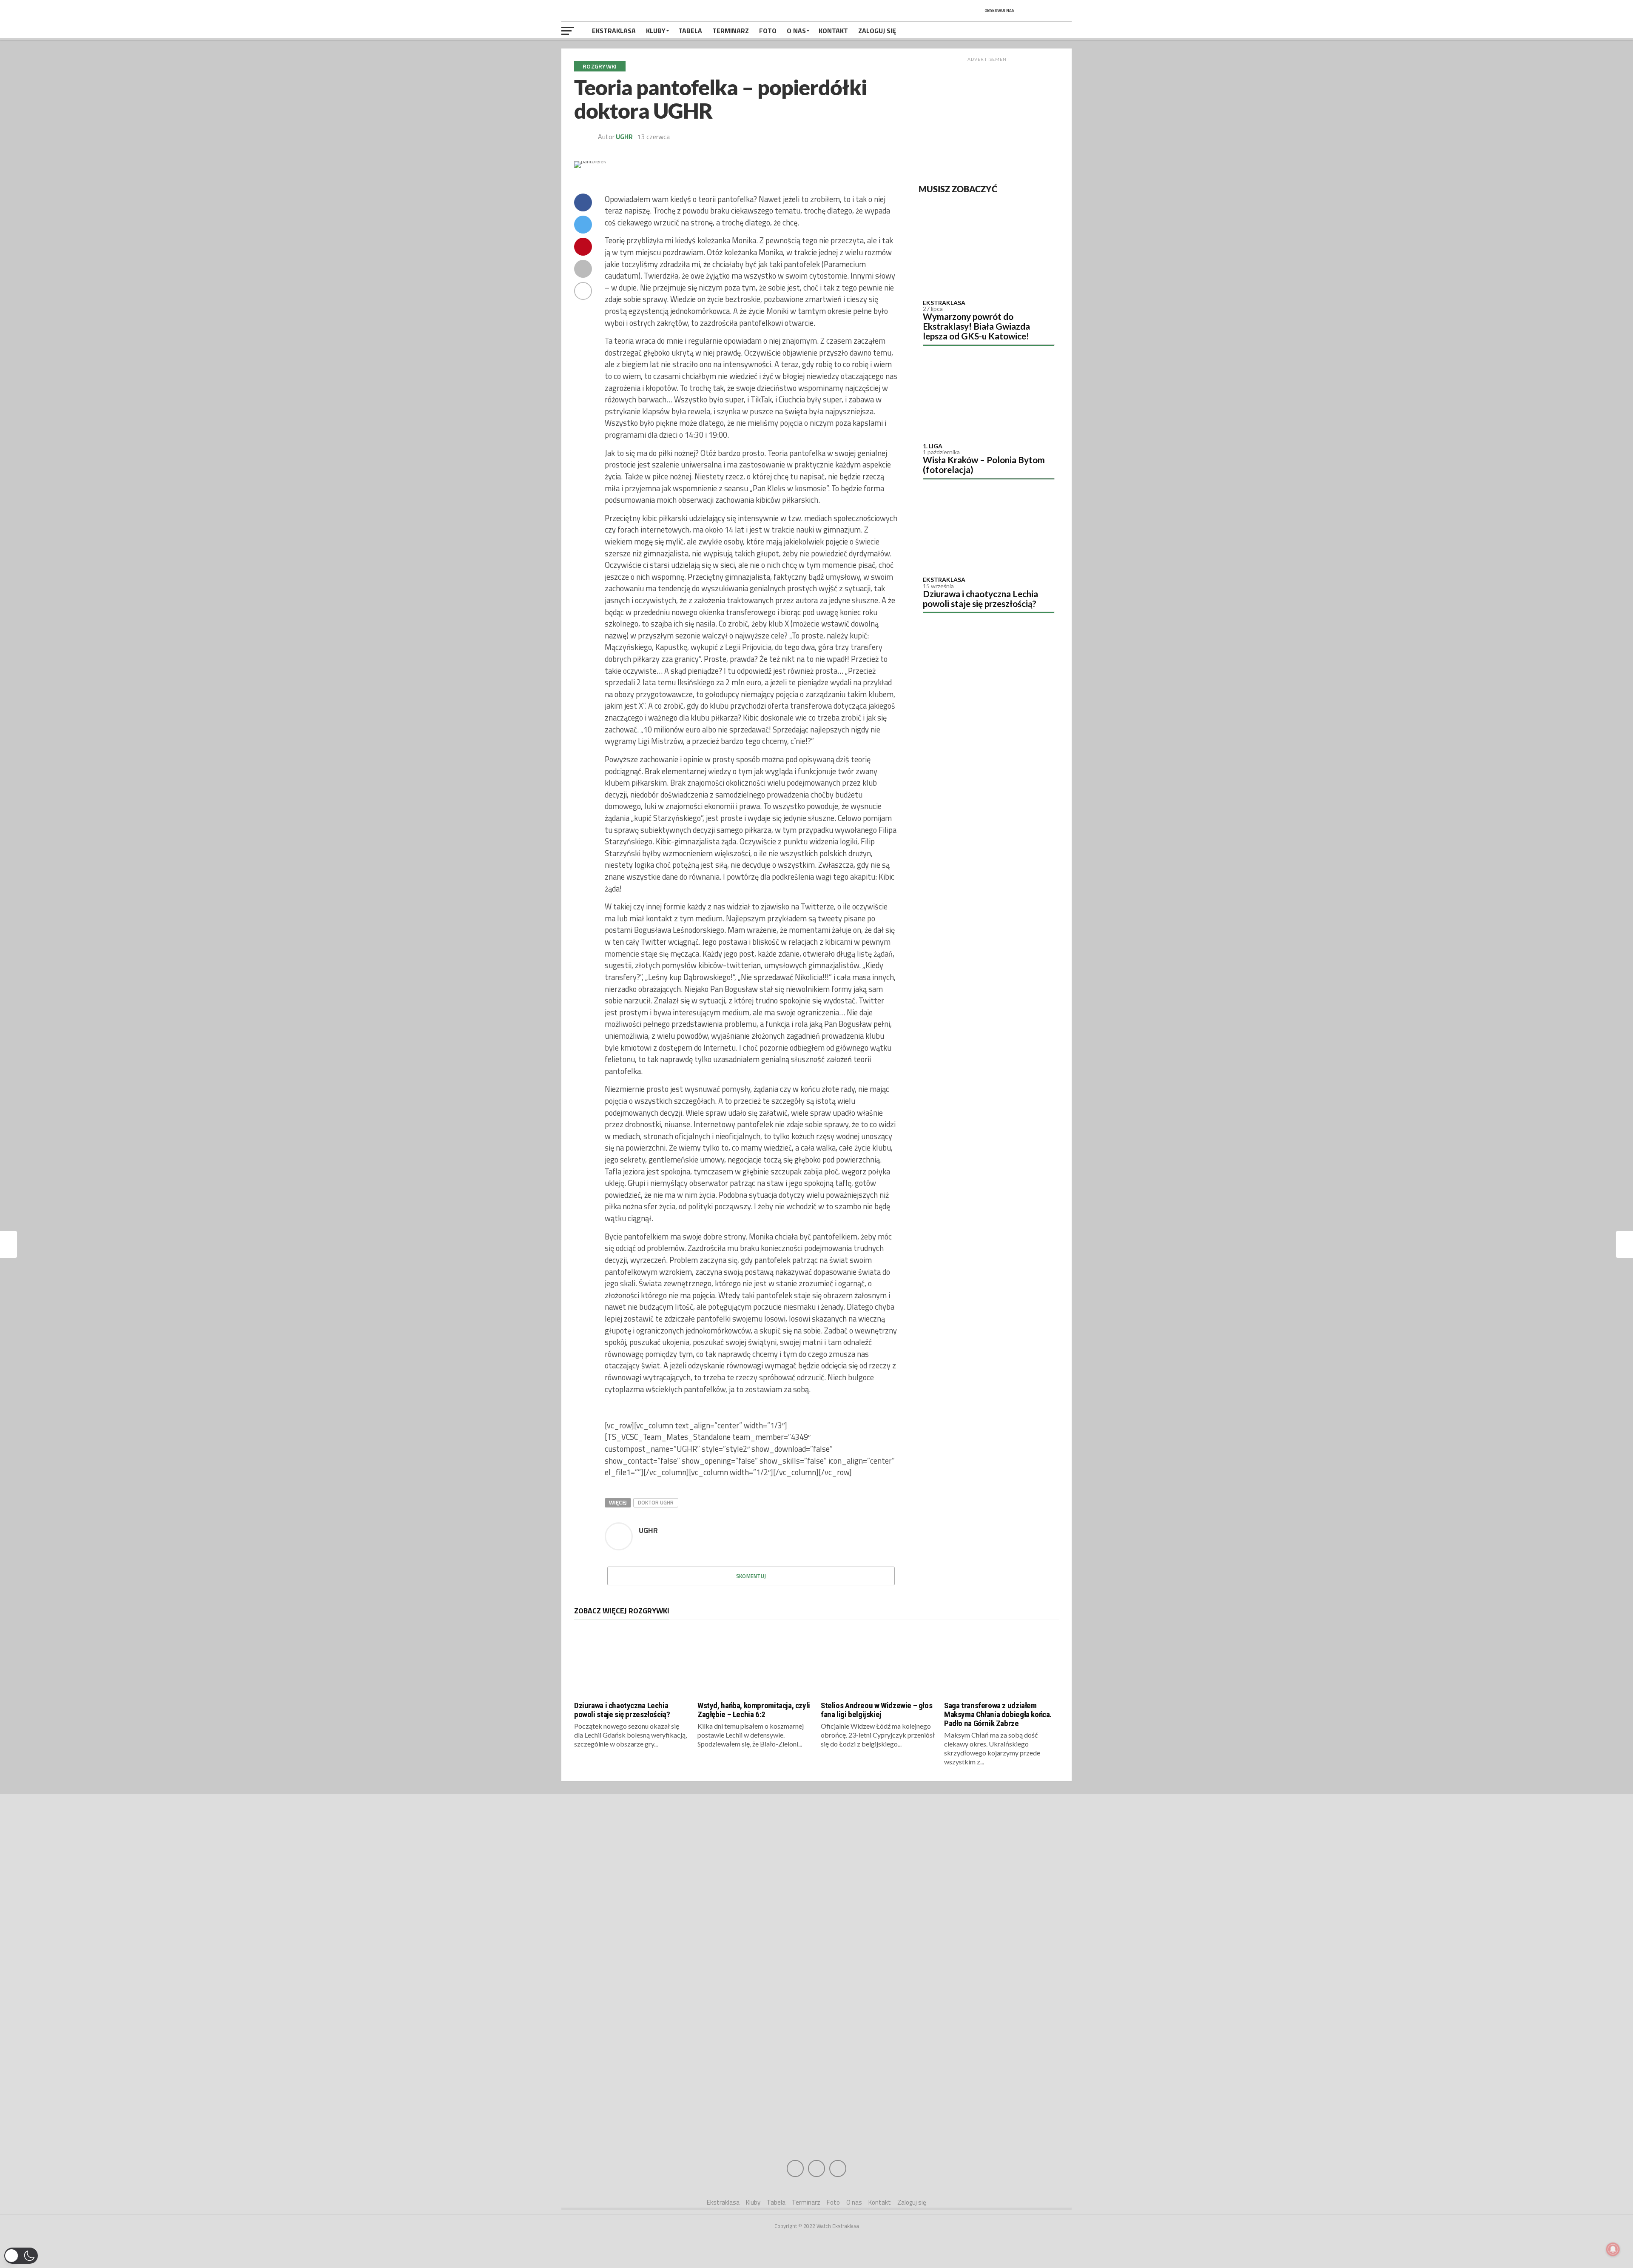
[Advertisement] (989, 119)
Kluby (656, 31)
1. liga (933, 446)
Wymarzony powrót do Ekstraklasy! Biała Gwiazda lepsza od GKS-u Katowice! (976, 326)
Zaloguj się (877, 31)
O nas (796, 31)
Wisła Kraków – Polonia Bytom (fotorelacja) (984, 464)
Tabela (690, 31)
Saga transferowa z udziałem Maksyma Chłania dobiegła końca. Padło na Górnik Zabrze (998, 1714)
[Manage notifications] (1613, 2249)
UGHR (624, 137)
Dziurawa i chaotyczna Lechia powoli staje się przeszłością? (980, 598)
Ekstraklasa (614, 31)
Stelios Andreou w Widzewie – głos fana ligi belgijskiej (876, 1710)
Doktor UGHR (656, 1502)
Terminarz (731, 31)
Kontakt (833, 31)
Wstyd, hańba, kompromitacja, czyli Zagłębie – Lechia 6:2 (754, 1710)
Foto (768, 31)
